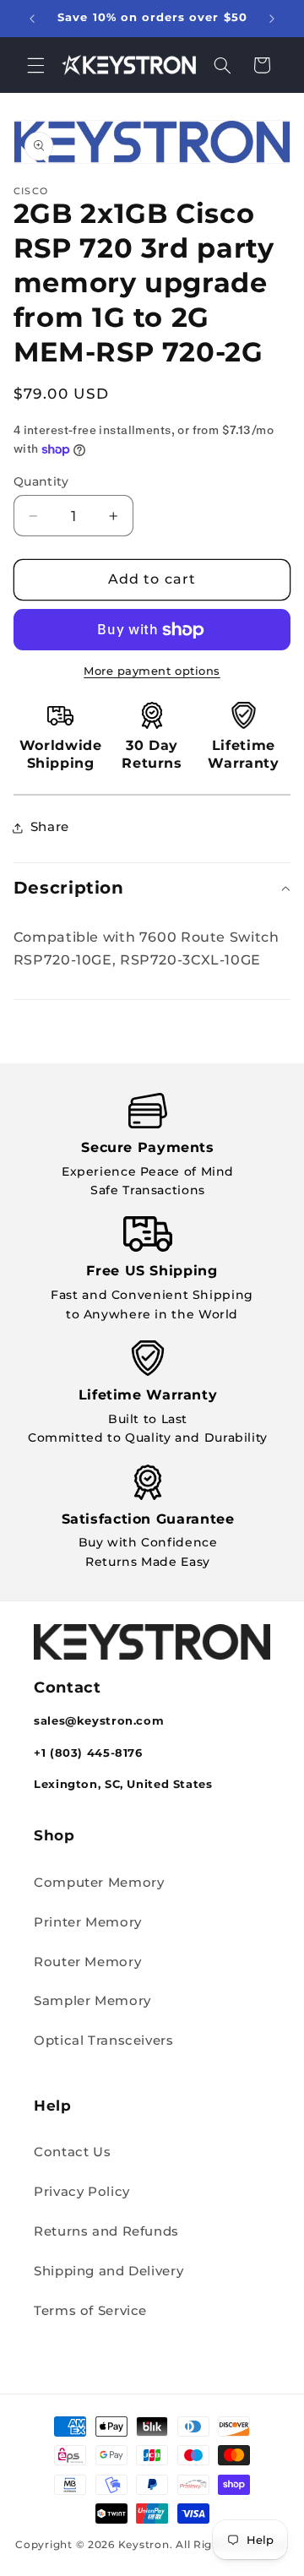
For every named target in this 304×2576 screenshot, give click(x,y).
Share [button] (50, 827)
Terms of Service (90, 2311)
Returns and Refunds (106, 2231)
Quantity (41, 481)
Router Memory (87, 1962)
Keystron (144, 2545)
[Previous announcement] (32, 19)
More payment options (152, 671)
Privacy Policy (82, 2192)
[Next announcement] (272, 19)
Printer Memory (88, 1922)
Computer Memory (99, 1883)
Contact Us (72, 2152)
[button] (35, 65)
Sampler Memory (92, 2001)
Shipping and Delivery (109, 2271)
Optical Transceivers (104, 2041)
